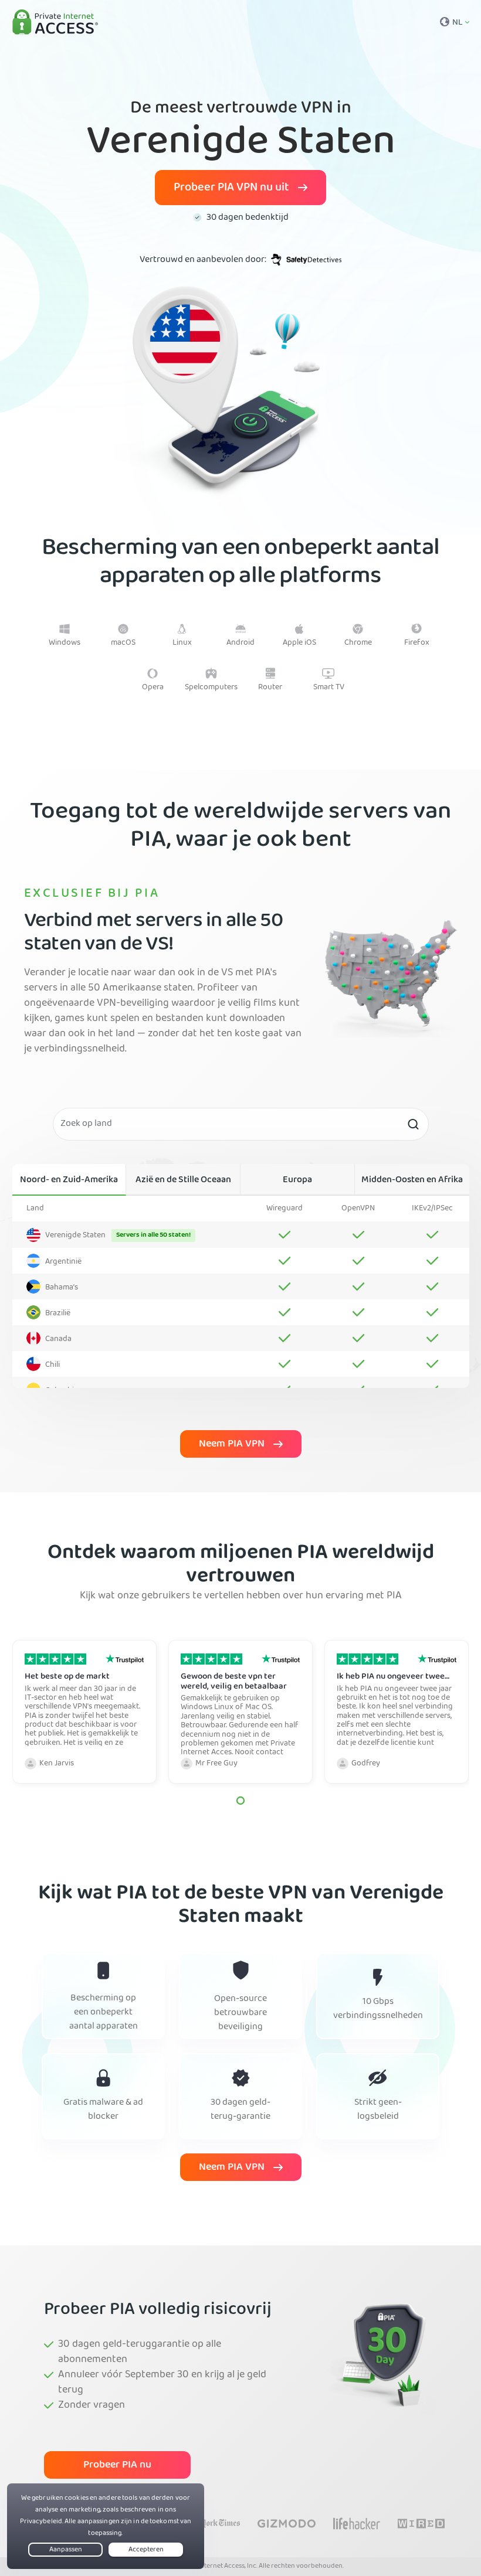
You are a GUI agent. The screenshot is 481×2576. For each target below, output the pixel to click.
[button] (240, 1801)
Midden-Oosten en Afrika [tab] (412, 1180)
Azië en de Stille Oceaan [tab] (183, 1180)
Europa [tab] (297, 1180)
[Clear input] (413, 1124)
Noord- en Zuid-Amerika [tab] (69, 1180)
